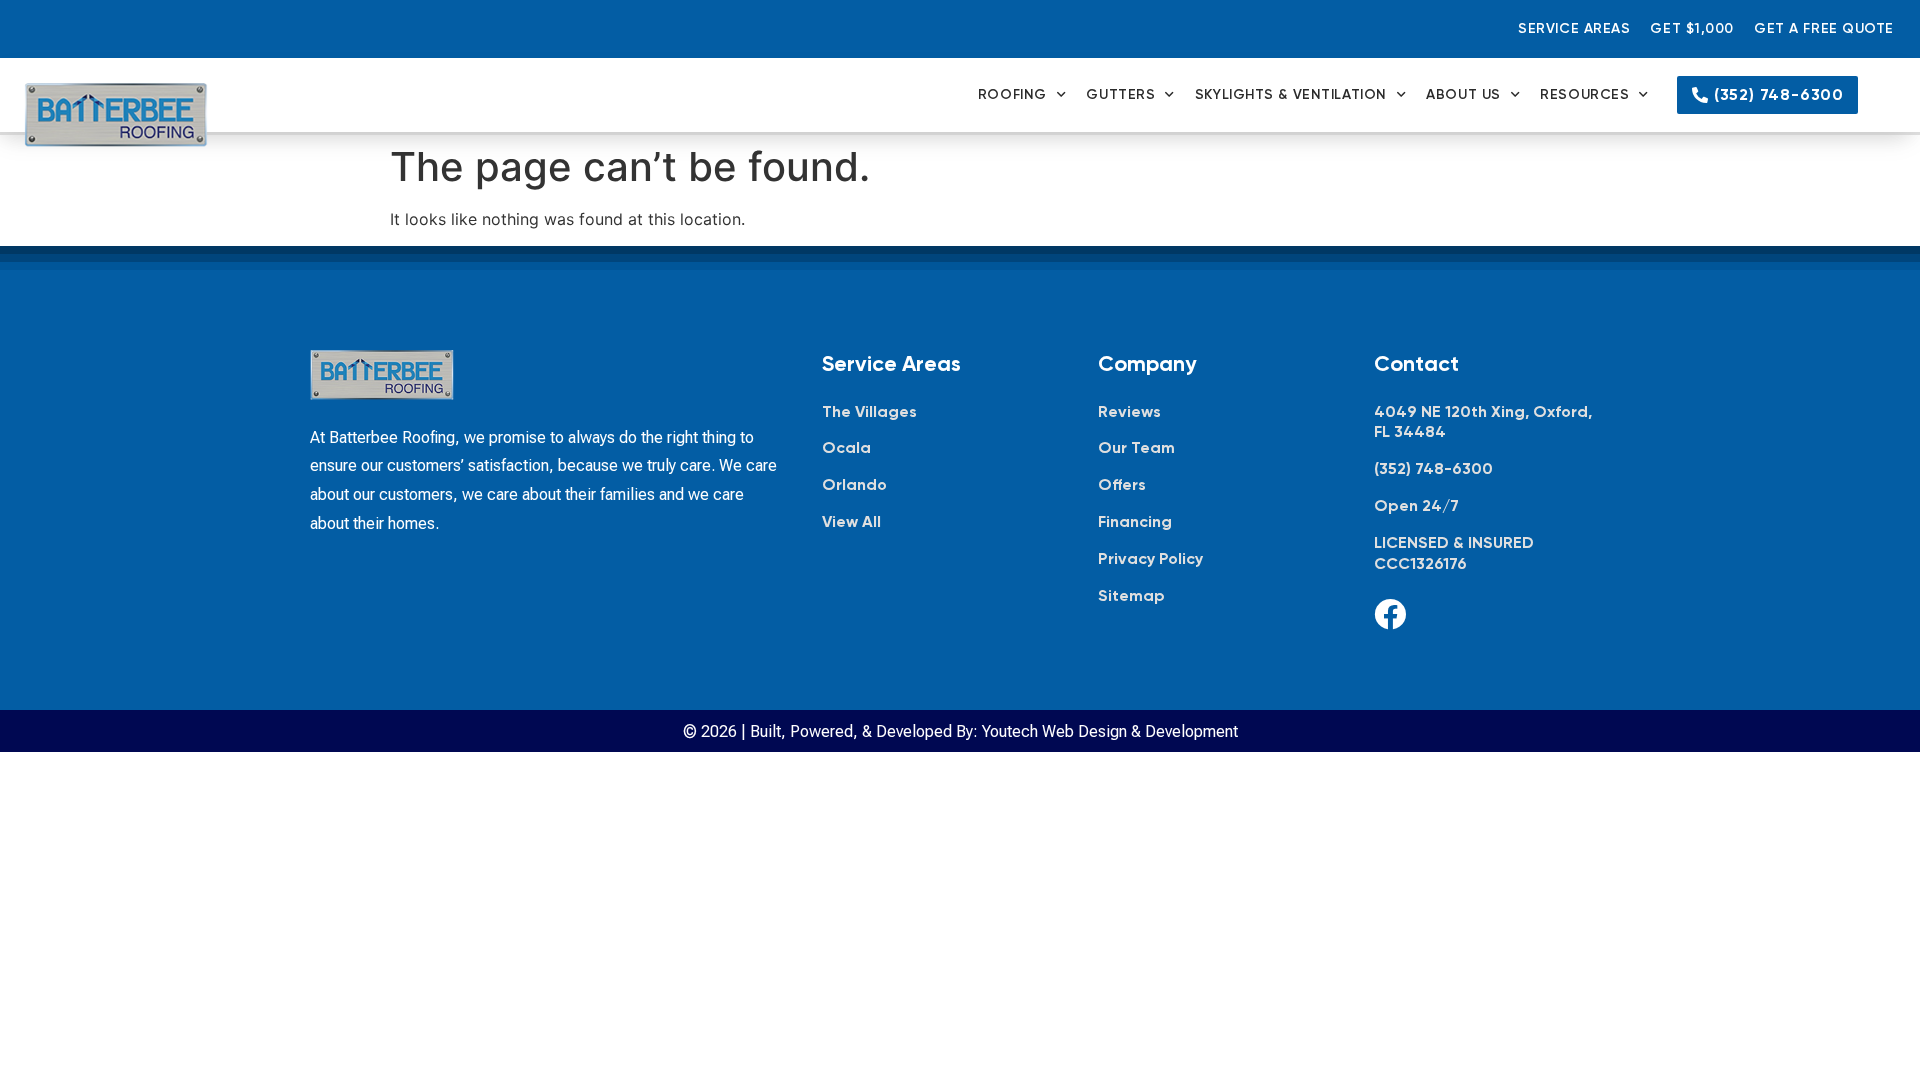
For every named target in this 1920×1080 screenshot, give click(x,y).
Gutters (1120, 94)
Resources (1584, 94)
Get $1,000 (1692, 28)
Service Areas (1574, 28)
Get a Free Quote (1824, 28)
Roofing (1012, 94)
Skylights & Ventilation (1291, 94)
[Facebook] (1390, 614)
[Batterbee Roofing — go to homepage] (116, 115)
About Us (1463, 94)
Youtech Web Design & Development (1110, 731)
